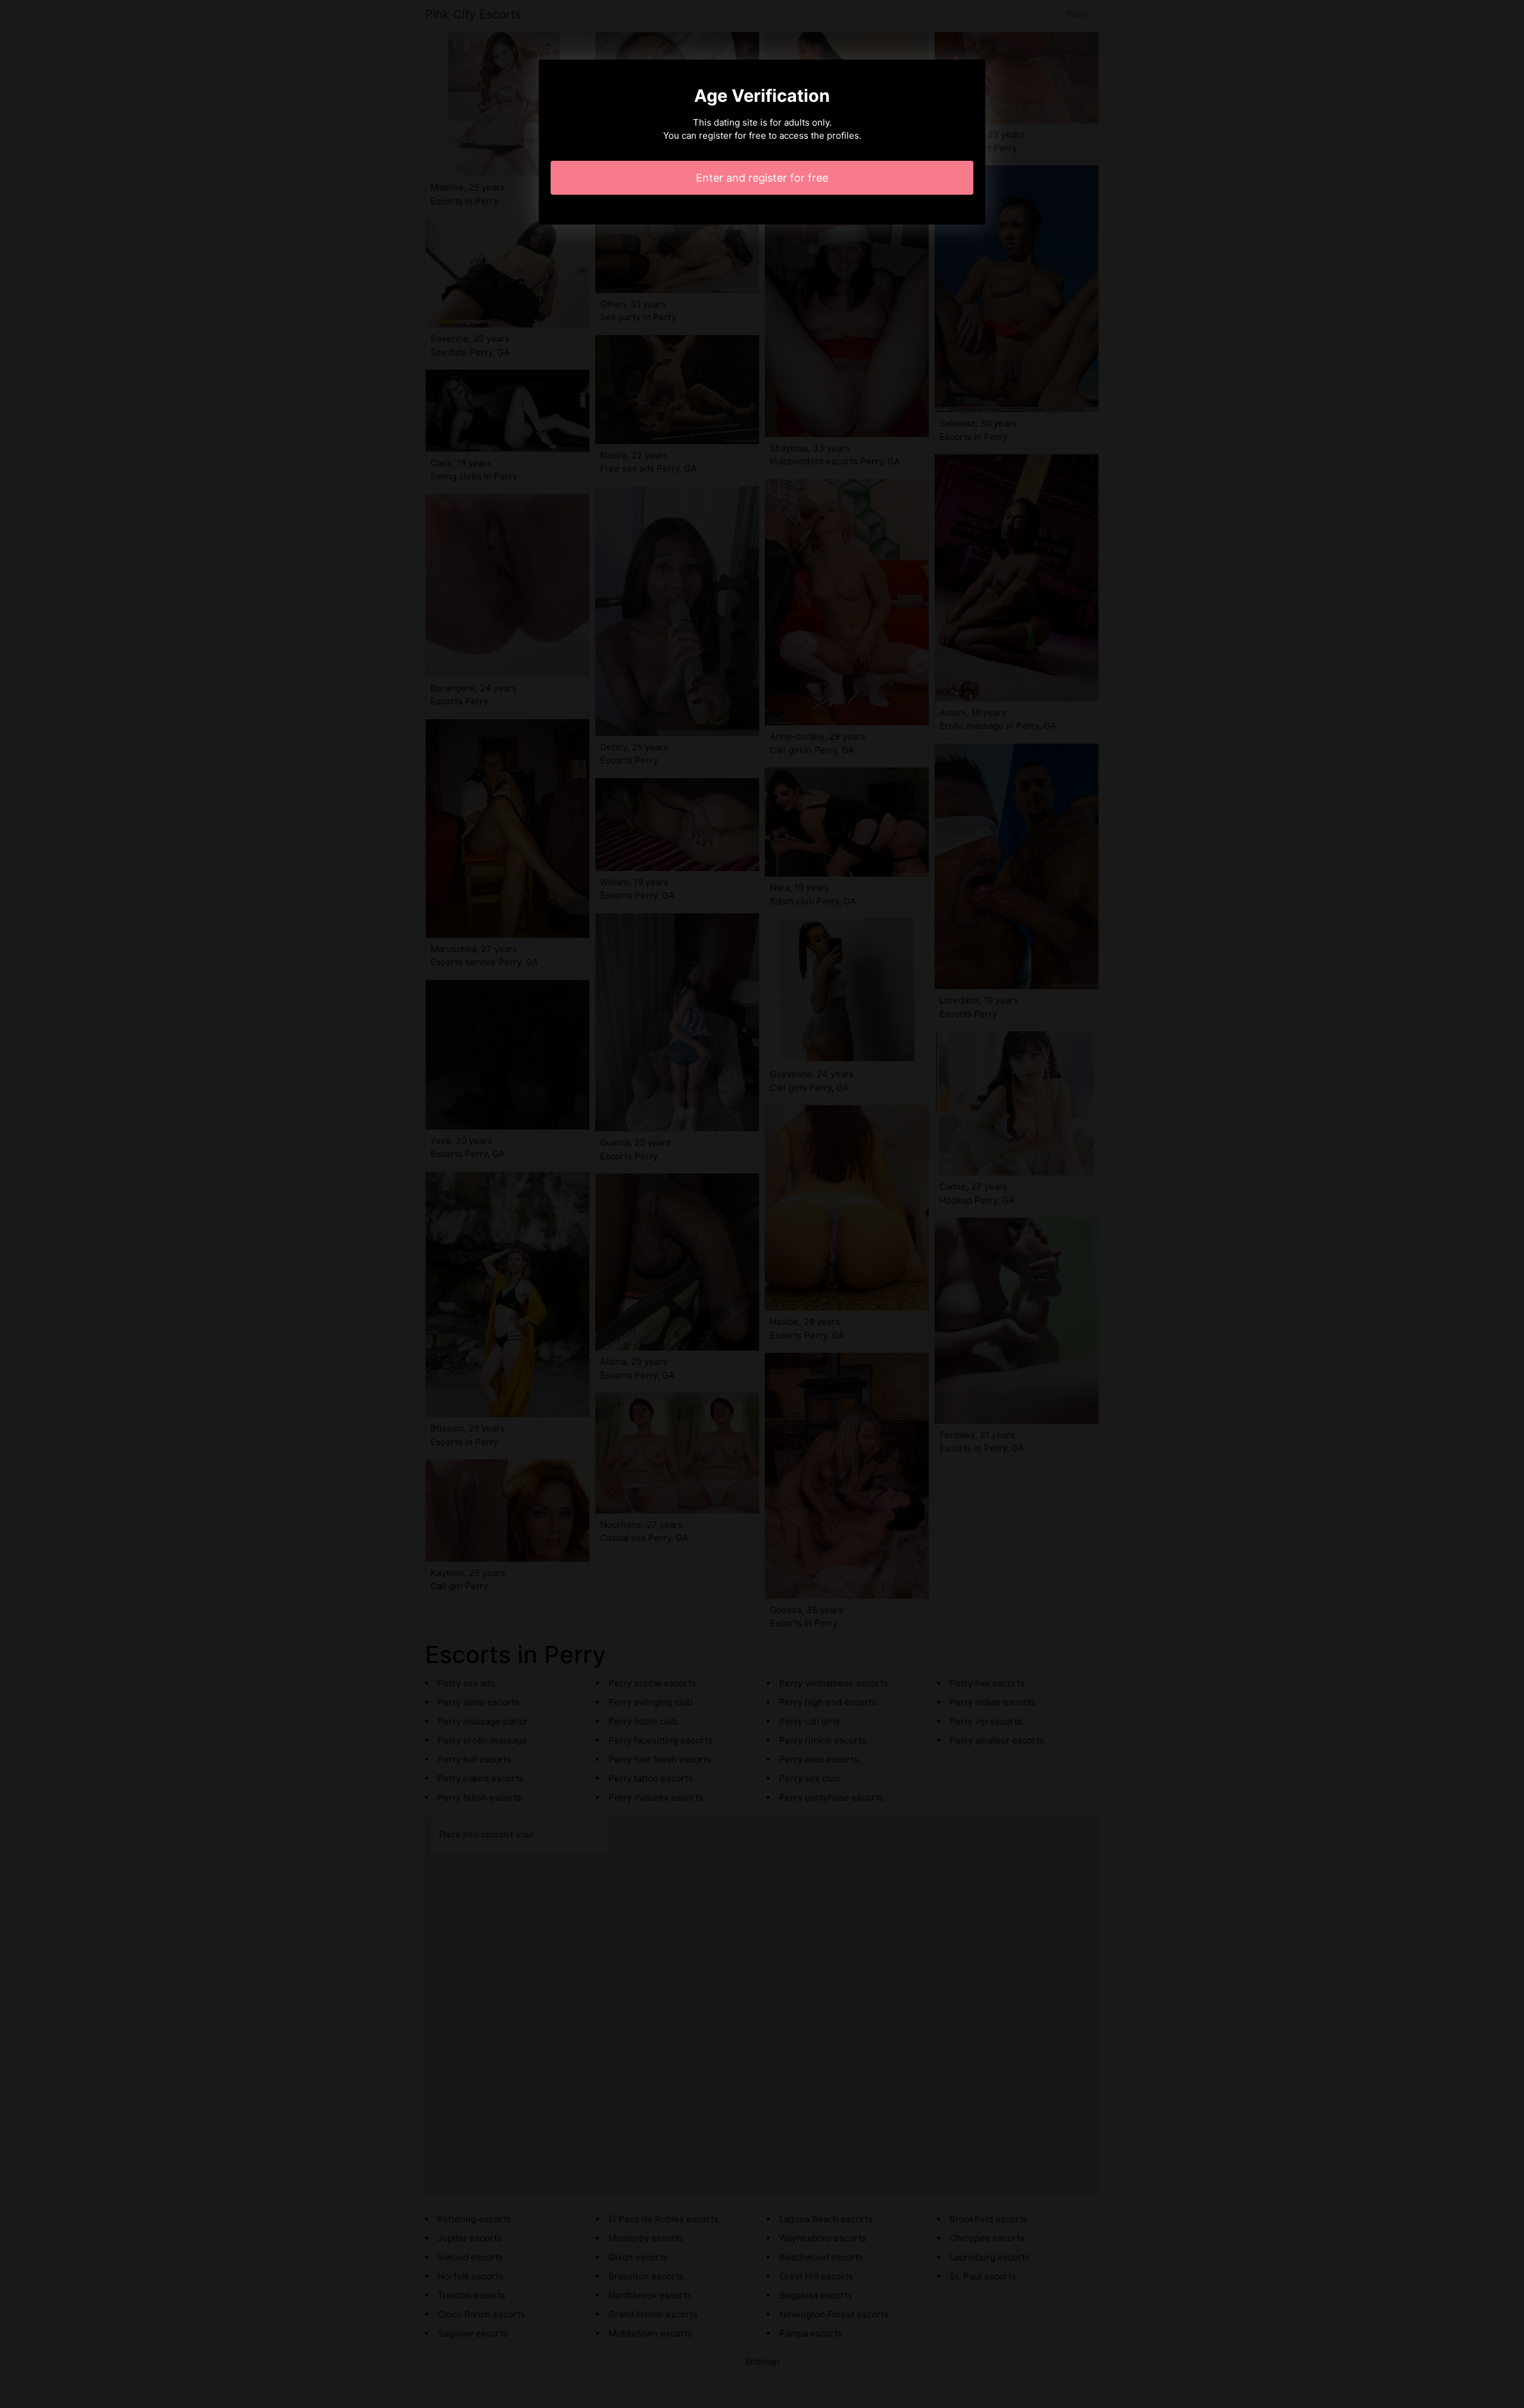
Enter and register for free (762, 178)
